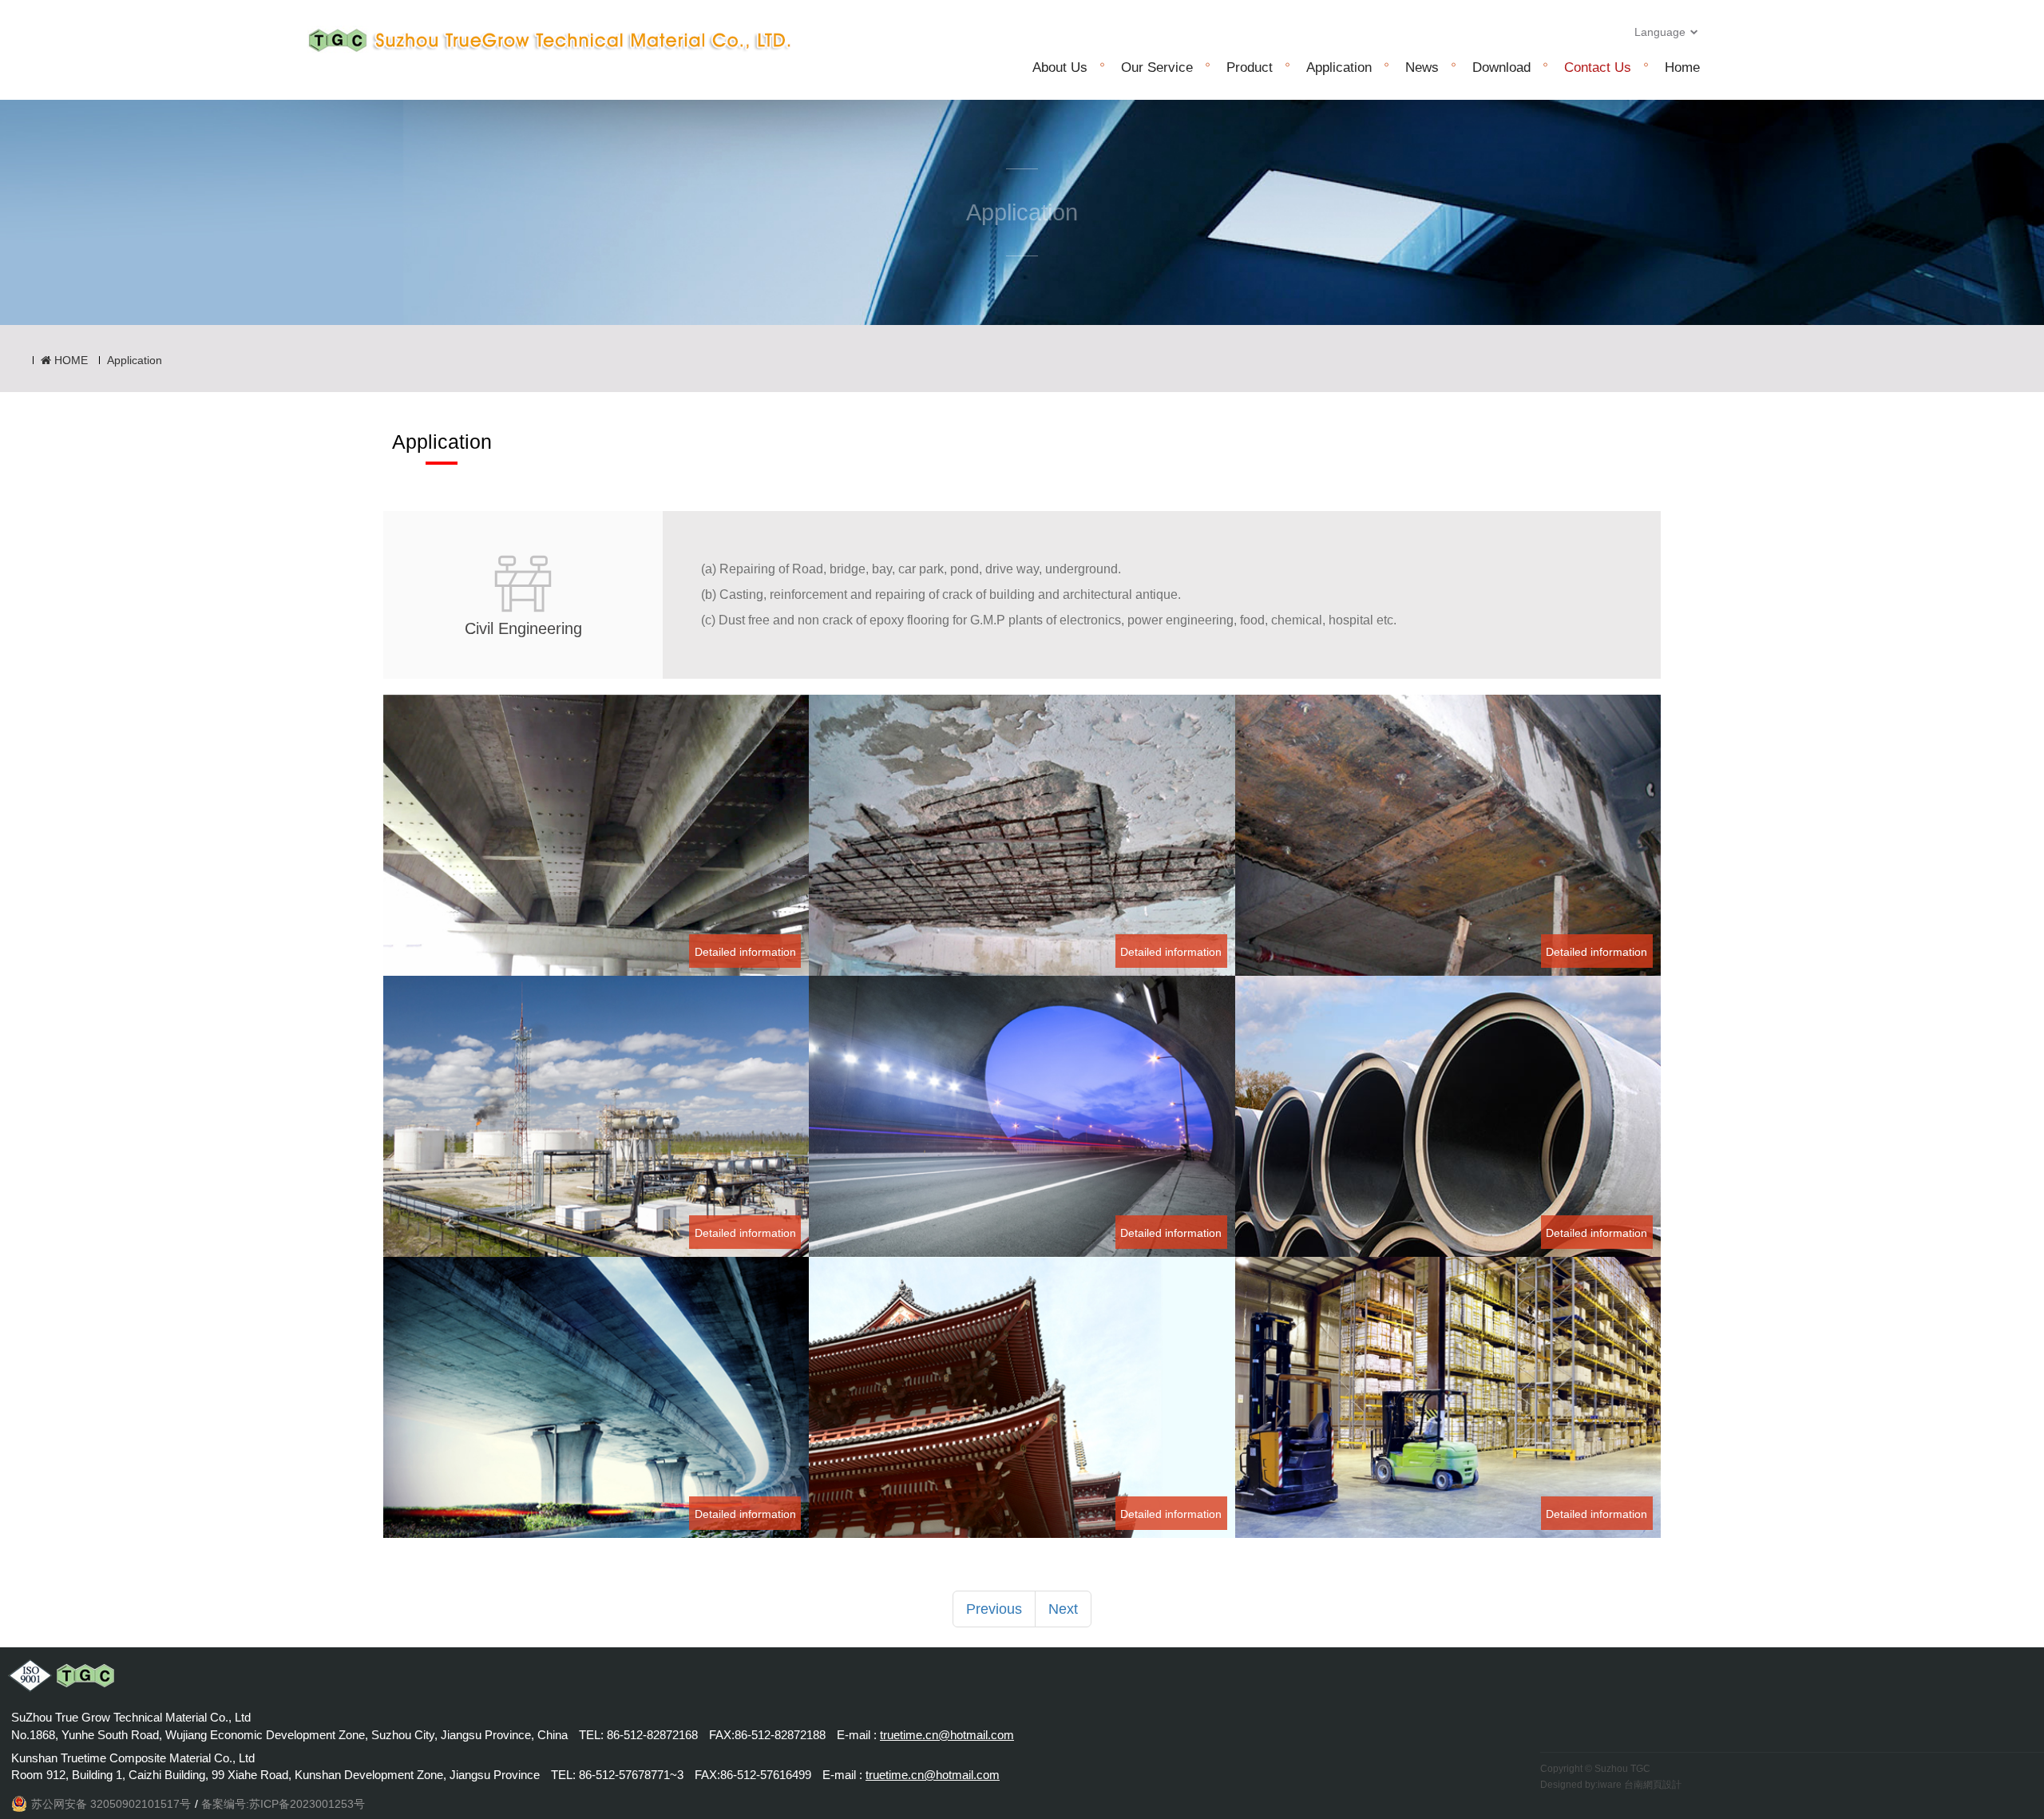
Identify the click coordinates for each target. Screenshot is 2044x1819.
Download (1501, 67)
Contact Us (1598, 67)
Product (1250, 67)
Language (1662, 32)
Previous (994, 1609)
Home (1682, 67)
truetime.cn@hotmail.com (947, 1735)
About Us (1060, 67)
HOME (69, 360)
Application (1339, 67)
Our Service (1157, 67)
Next (1063, 1609)
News (1422, 67)
